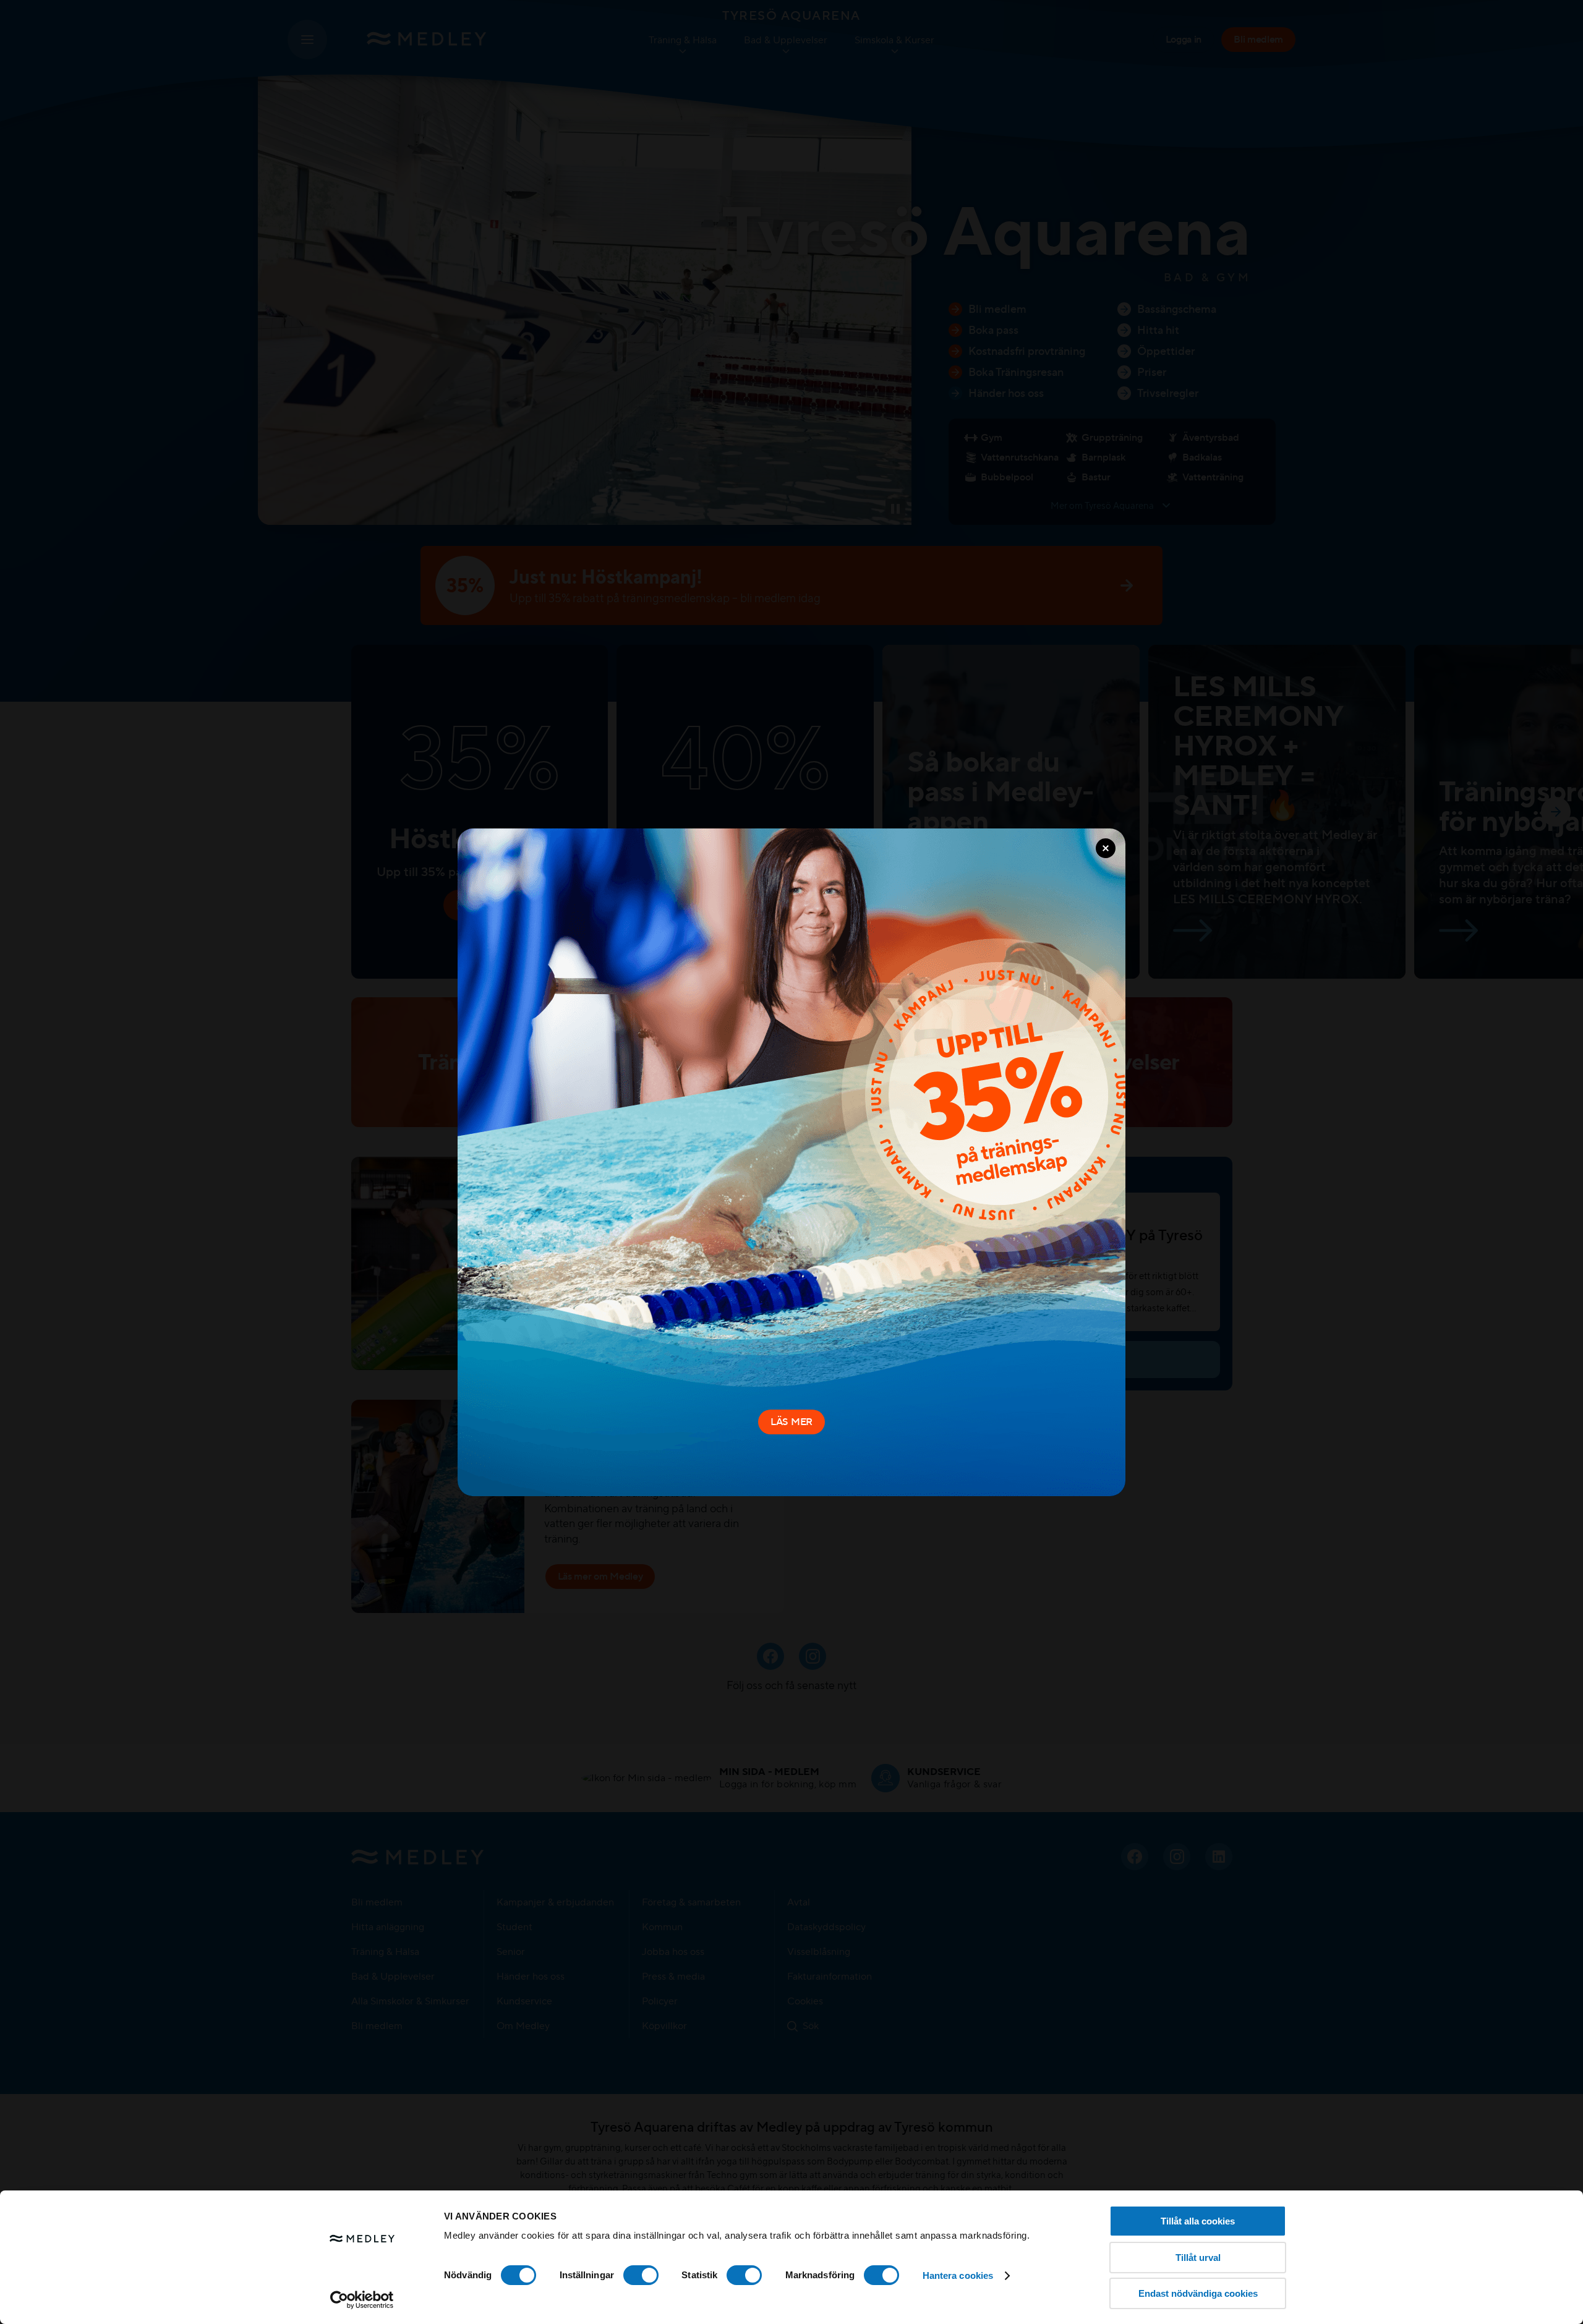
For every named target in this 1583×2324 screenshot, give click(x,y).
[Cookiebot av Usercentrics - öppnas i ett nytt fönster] (362, 2300)
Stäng (1106, 848)
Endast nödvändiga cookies (1198, 2293)
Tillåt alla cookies (1198, 2221)
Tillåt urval (1198, 2258)
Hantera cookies (958, 2275)
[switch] (641, 2275)
